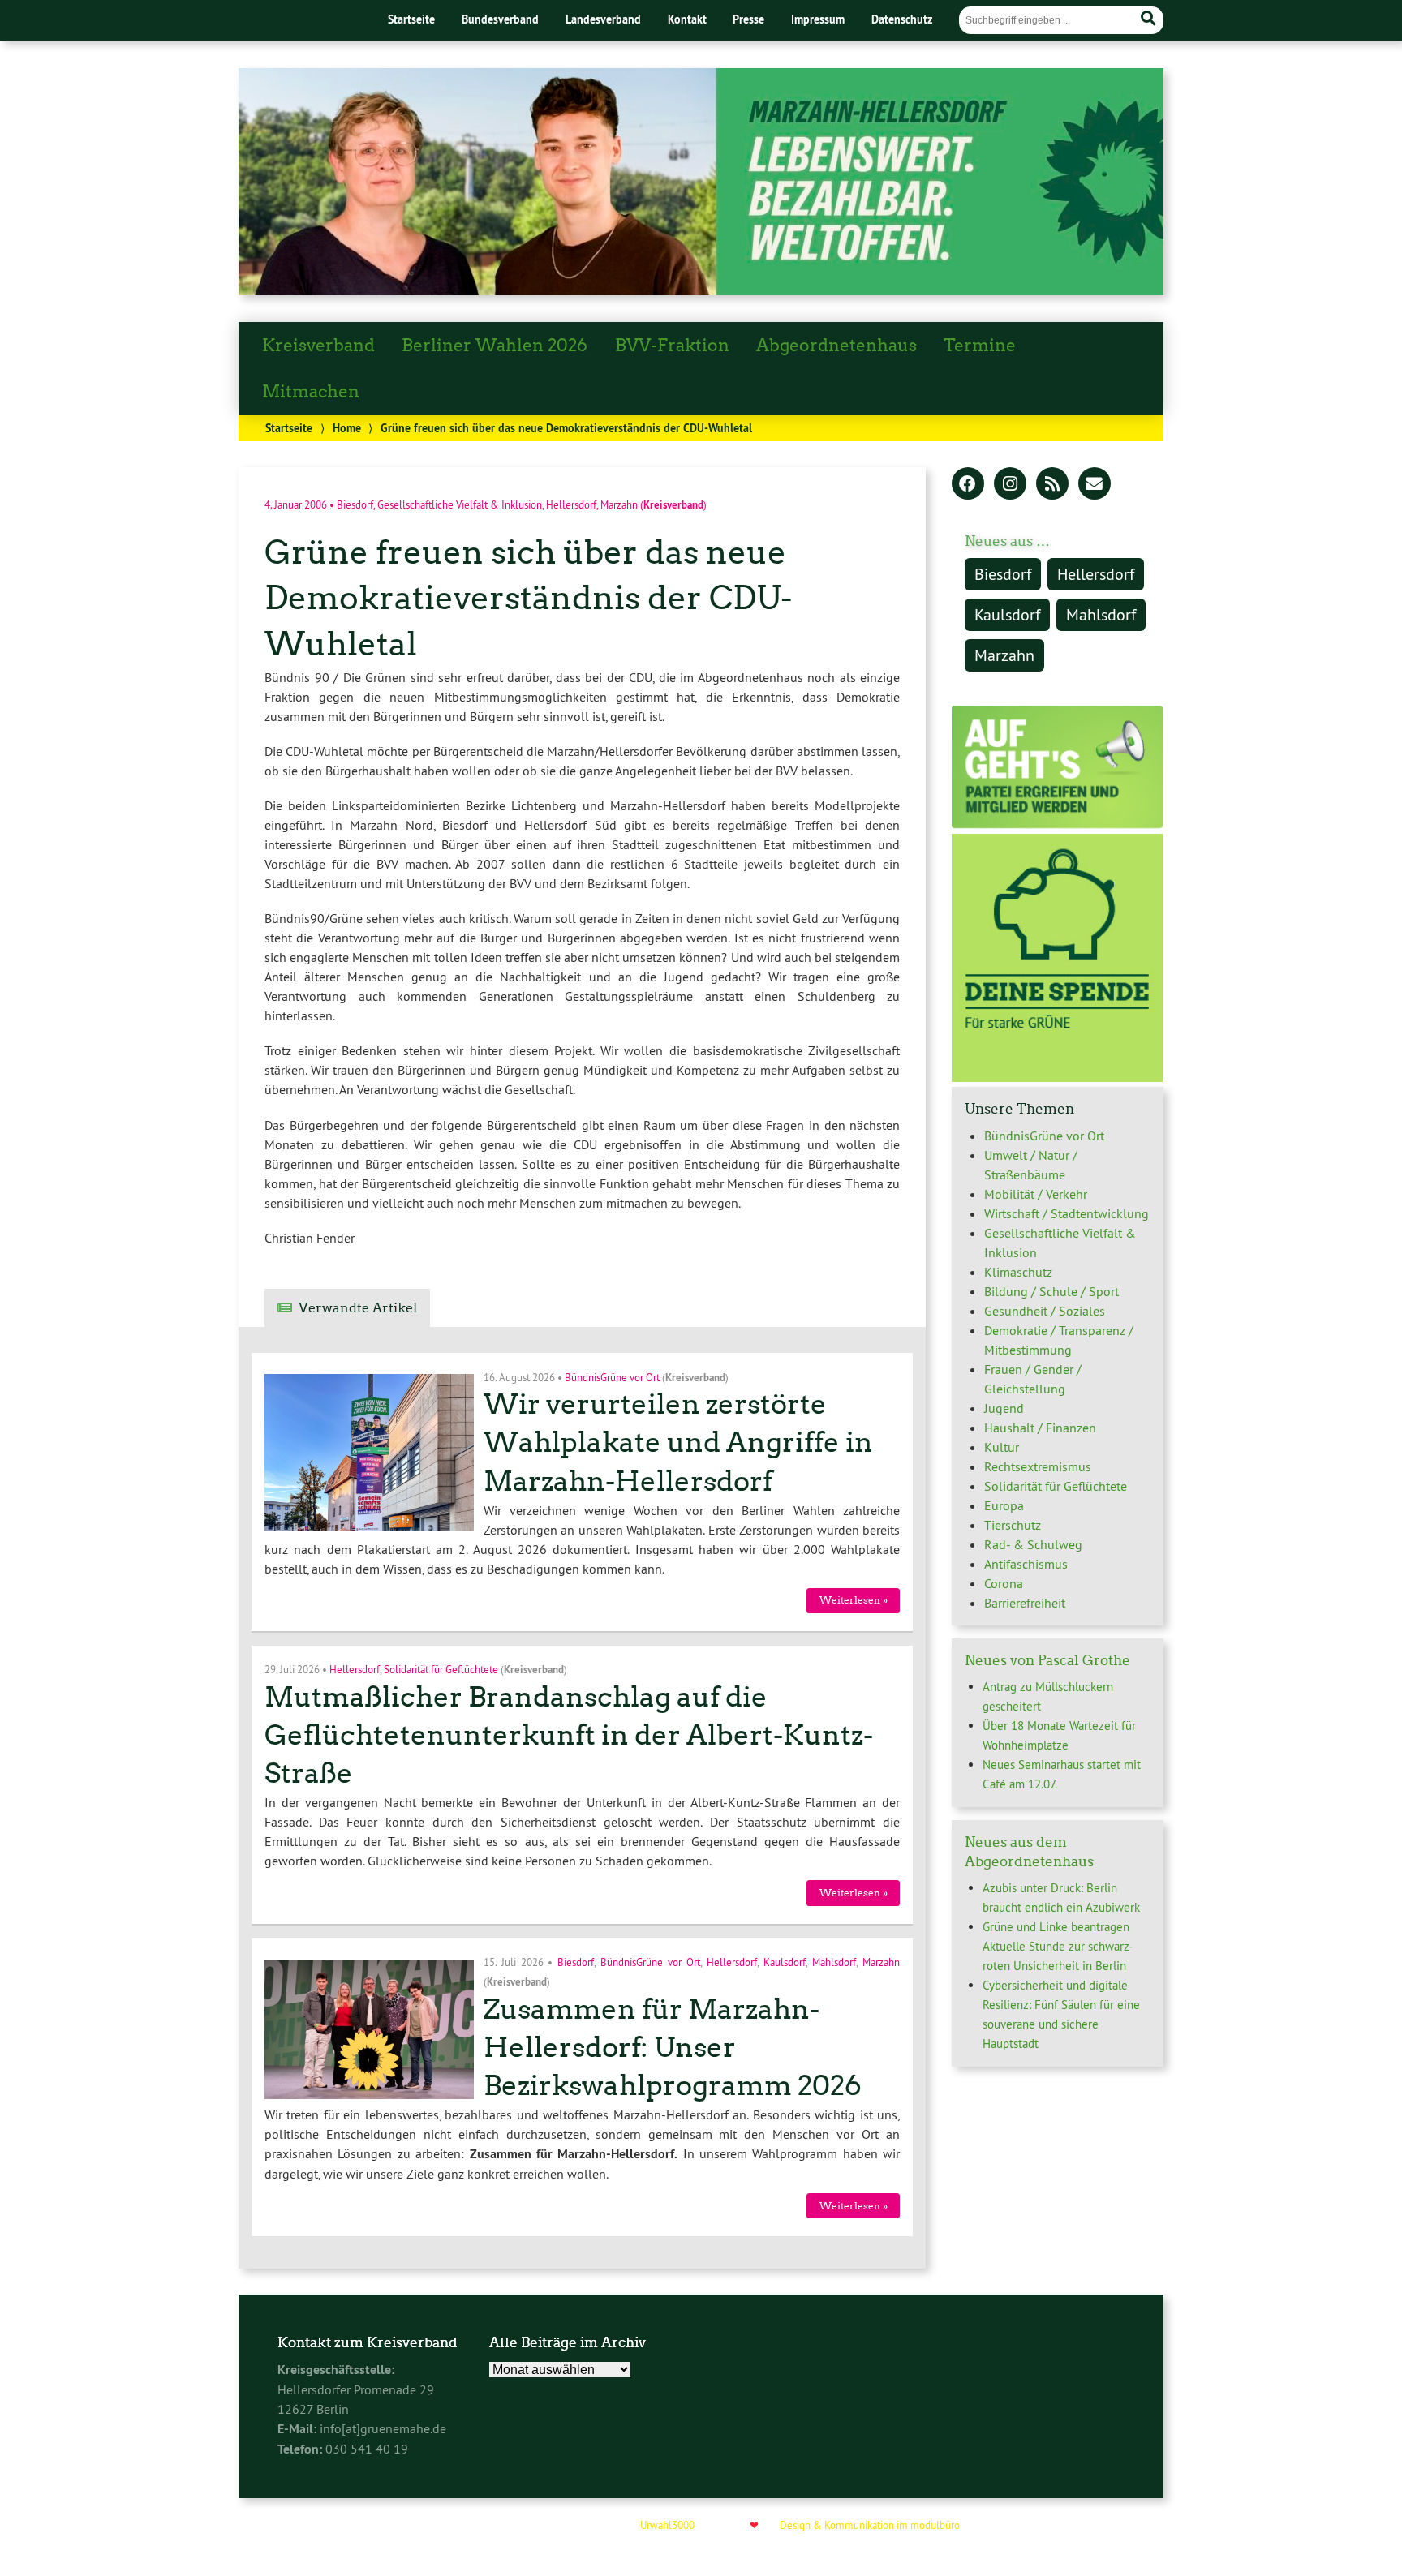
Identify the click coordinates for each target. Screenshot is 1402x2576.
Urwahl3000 (667, 2525)
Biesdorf (355, 504)
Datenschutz (902, 19)
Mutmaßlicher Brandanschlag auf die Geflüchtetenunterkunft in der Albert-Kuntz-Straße (569, 1735)
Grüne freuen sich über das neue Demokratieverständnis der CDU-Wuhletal (528, 598)
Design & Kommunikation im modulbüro (870, 2525)
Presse (748, 19)
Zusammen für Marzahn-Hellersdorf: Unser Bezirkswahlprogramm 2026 (673, 2048)
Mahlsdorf (834, 1962)
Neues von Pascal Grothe (1047, 1660)
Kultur (1002, 1447)
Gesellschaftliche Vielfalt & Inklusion (460, 504)
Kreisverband (318, 346)
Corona (1004, 1583)
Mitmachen (311, 392)
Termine (980, 346)
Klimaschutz (1018, 1272)
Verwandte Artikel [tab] (358, 1308)
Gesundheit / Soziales (1045, 1311)
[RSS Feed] (1052, 485)
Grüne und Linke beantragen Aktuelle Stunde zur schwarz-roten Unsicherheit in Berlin (1058, 1946)
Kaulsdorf (785, 1962)
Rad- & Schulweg (1033, 1544)
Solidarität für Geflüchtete (441, 1669)
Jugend (1004, 1408)
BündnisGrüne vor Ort (612, 1376)
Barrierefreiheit (1025, 1603)
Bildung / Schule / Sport (1051, 1291)
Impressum (818, 19)
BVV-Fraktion (672, 346)
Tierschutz (1013, 1525)
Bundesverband (500, 19)
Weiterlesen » (854, 1600)
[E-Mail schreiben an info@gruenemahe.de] (1095, 485)
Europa (1004, 1505)
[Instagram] (1010, 485)
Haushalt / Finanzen (1040, 1428)
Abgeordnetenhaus (836, 346)
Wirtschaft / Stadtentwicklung (1067, 1213)
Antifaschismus (1026, 1564)
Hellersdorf (571, 504)
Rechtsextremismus (1038, 1466)
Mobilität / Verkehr (1036, 1194)
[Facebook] (968, 485)
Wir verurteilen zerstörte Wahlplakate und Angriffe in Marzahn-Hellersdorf (678, 1443)
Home (347, 428)
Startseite (411, 19)
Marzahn (619, 504)
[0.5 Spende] (1057, 1077)
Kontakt (687, 19)
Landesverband (603, 19)
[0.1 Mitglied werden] (1057, 824)
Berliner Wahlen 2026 (495, 346)
